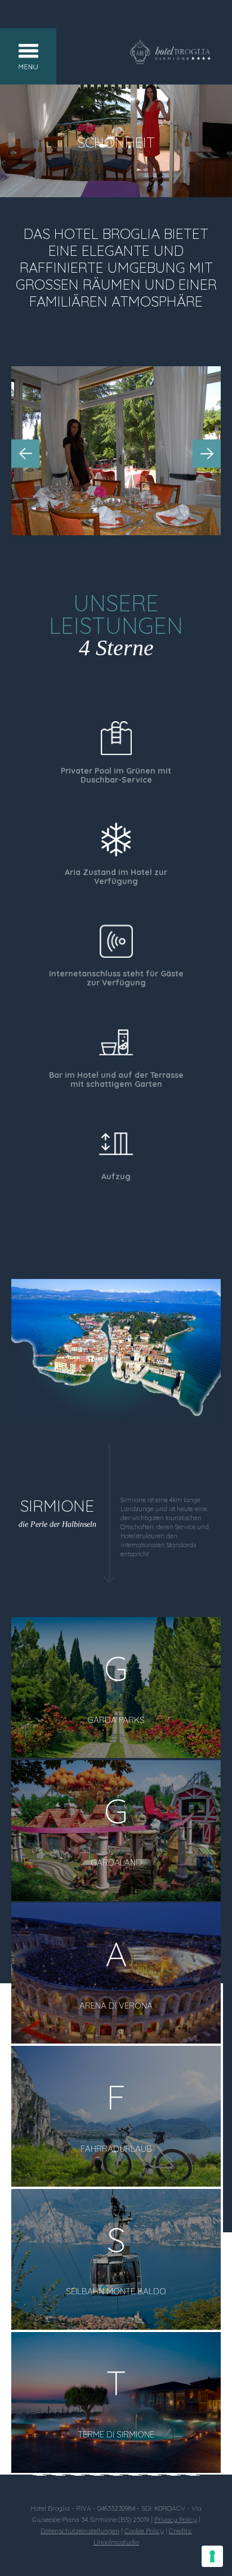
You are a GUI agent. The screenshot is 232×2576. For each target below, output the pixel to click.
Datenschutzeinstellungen (80, 2531)
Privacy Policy (176, 2519)
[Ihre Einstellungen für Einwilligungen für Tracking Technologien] (212, 2556)
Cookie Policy (144, 2531)
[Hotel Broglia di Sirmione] (170, 61)
